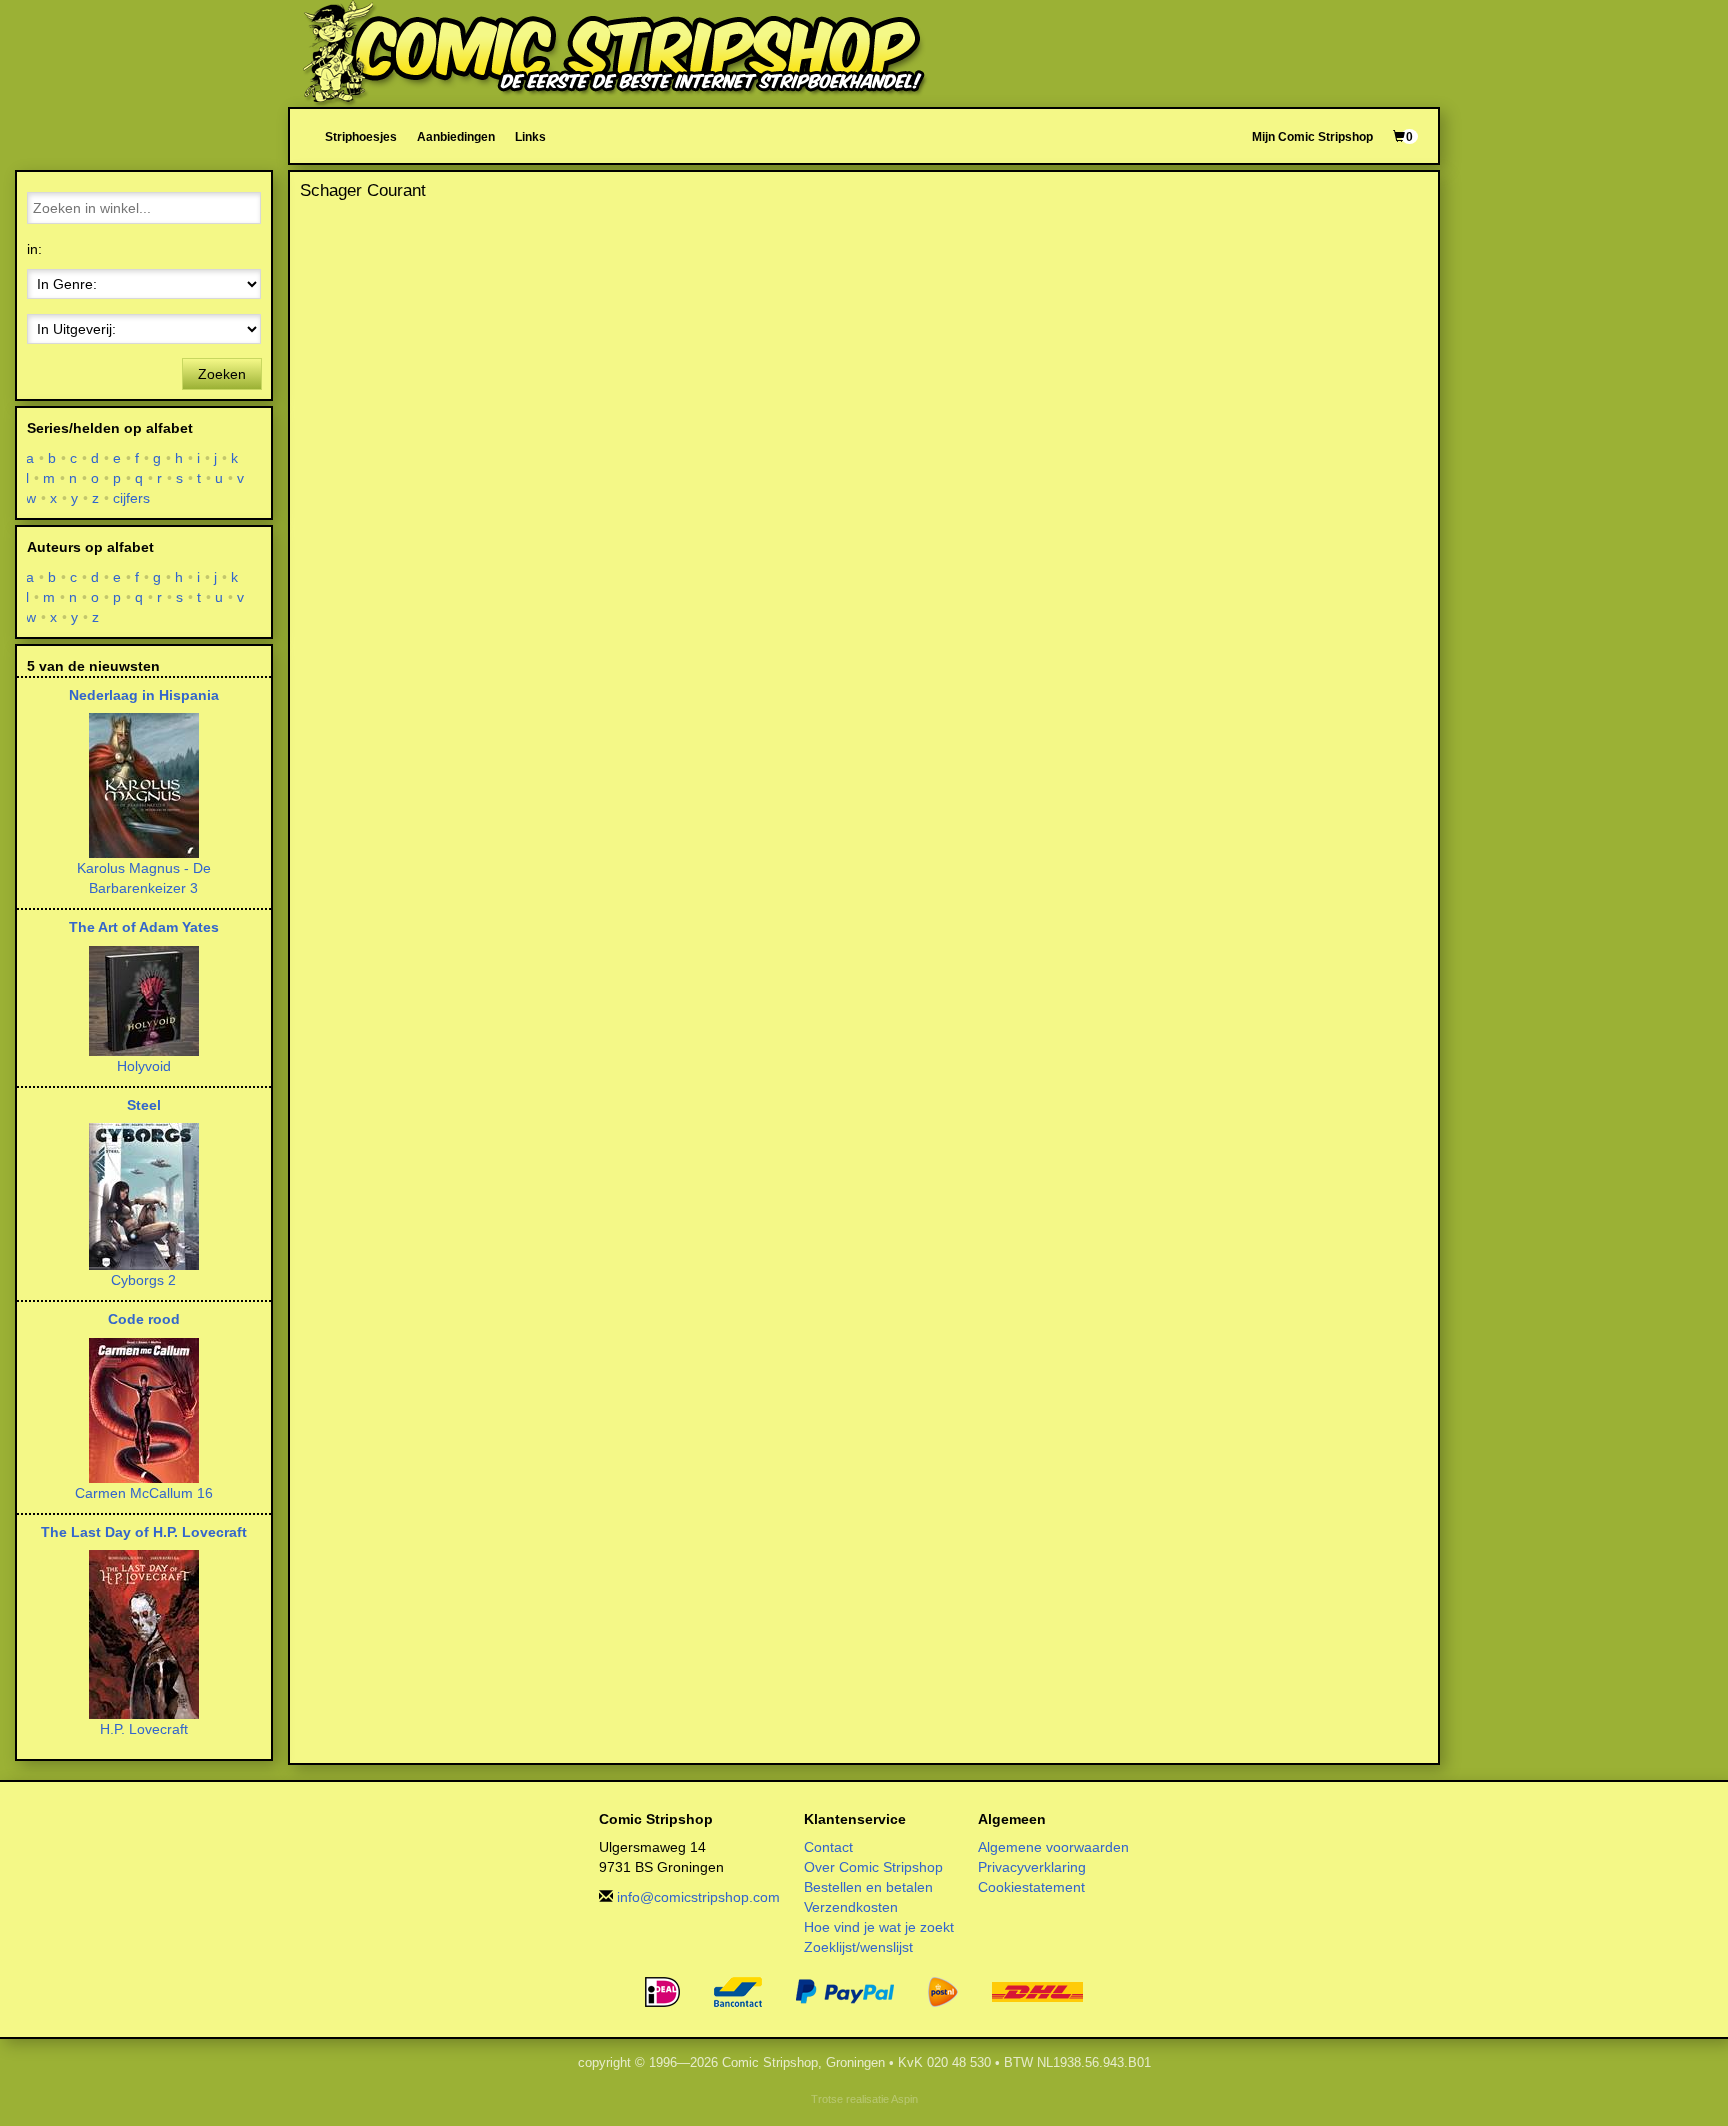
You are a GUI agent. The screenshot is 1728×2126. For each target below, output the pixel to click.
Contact (828, 1847)
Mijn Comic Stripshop (1312, 136)
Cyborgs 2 (143, 1280)
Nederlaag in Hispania (144, 695)
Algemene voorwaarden (1053, 1847)
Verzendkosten (851, 1907)
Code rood (144, 1319)
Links (530, 136)
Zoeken (222, 374)
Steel (144, 1105)
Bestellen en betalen (868, 1887)
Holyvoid (144, 1066)
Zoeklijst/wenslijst (858, 1947)
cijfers (132, 498)
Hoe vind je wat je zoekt (879, 1927)
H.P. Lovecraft (144, 1729)
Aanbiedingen (456, 136)
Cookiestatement (1031, 1887)
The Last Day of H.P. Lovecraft (144, 1532)
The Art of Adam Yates (144, 927)
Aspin (904, 2099)
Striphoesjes (361, 136)
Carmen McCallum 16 (144, 1493)
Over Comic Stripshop (873, 1867)
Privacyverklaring (1032, 1867)
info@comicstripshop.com (698, 1897)
